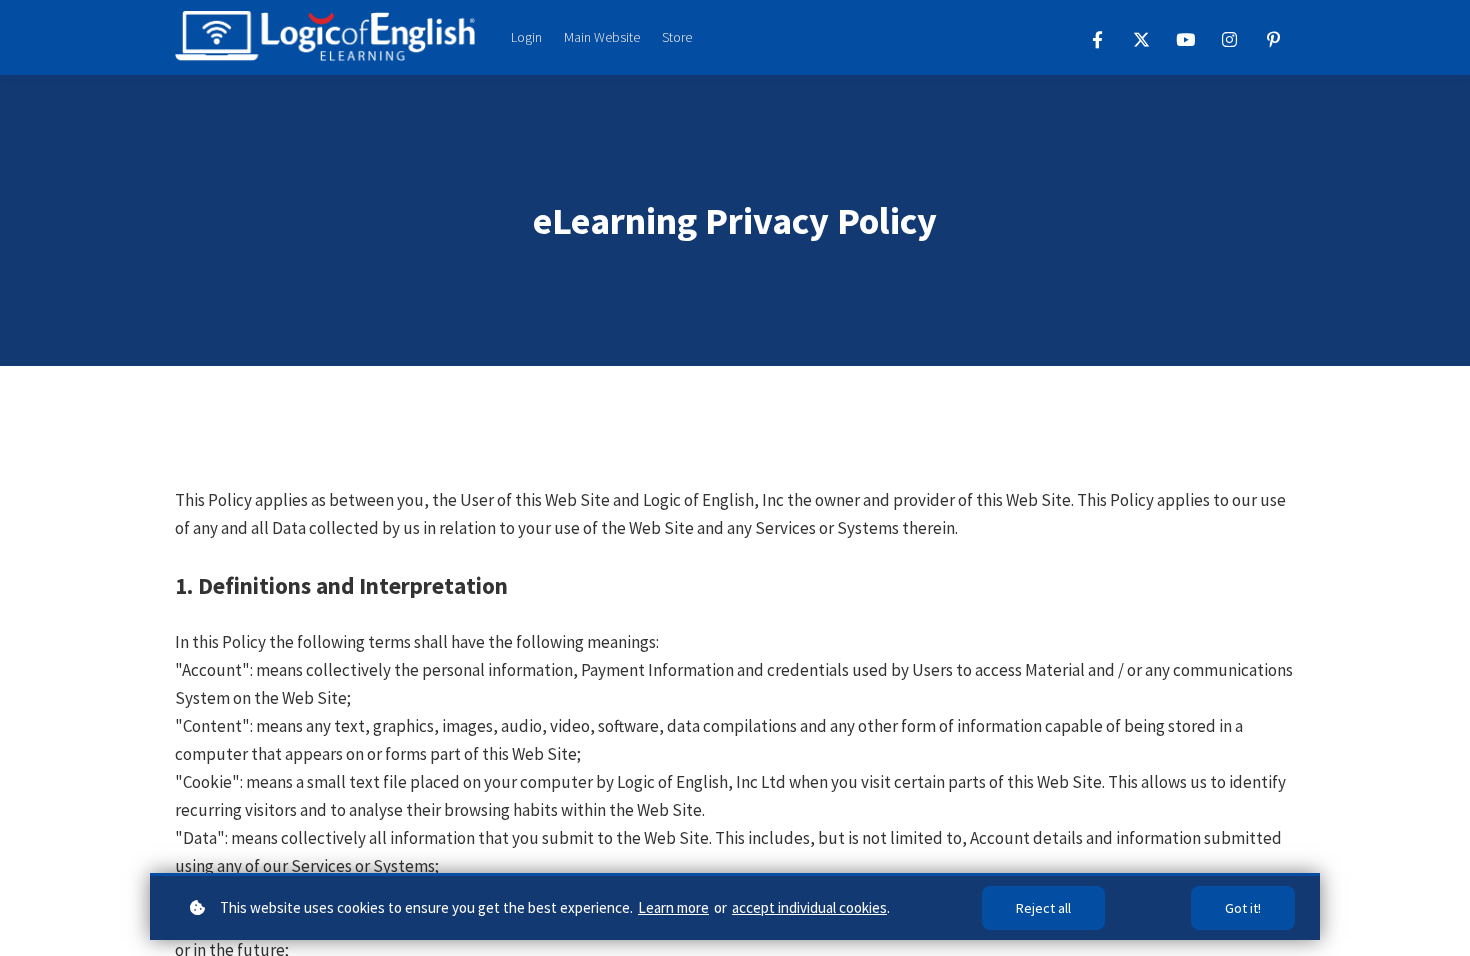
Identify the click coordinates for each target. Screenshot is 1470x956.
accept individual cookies (809, 907)
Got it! (1243, 908)
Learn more (673, 907)
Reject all (1043, 908)
